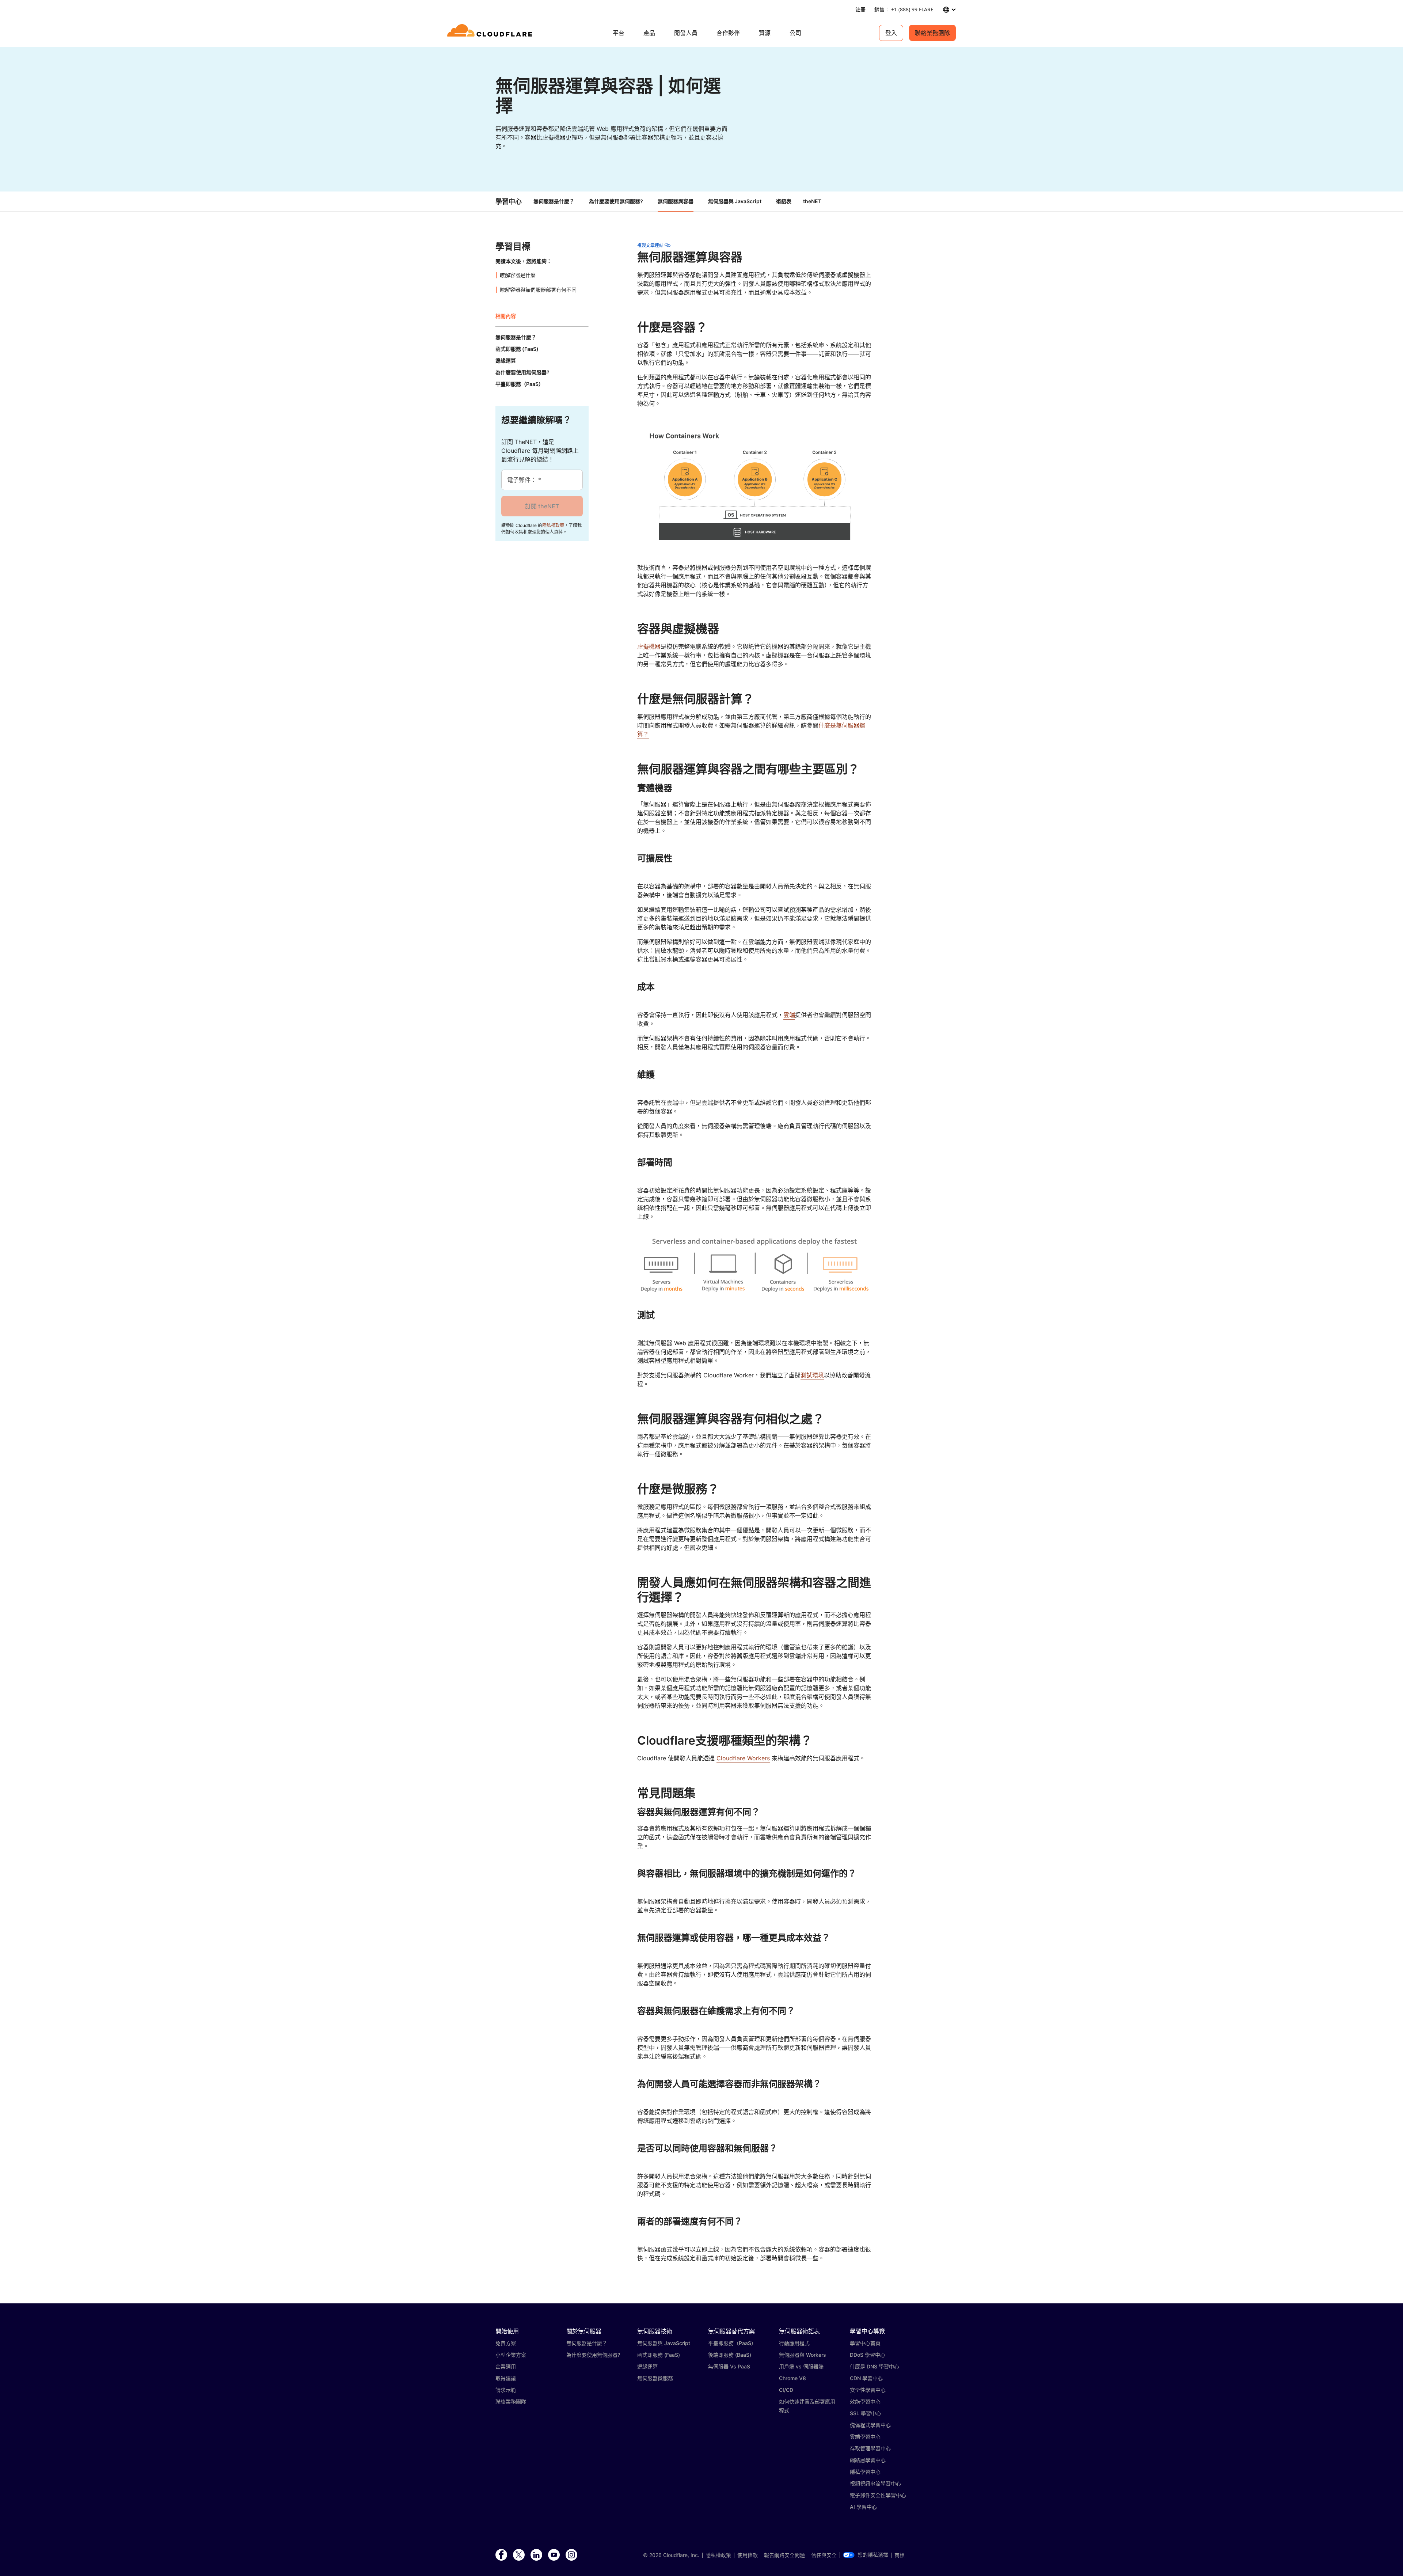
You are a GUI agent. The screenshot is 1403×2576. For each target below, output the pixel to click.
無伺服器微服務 (655, 2378)
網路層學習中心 (868, 2460)
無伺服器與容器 (676, 201)
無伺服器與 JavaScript (735, 201)
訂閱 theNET (542, 506)
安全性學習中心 (868, 2390)
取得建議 (506, 2378)
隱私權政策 (553, 525)
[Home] (491, 33)
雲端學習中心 (865, 2437)
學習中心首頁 (865, 2343)
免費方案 (506, 2343)
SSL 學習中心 (866, 2413)
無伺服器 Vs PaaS (729, 2366)
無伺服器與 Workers (803, 2355)
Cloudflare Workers (743, 1758)
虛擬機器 (649, 646)
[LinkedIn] (536, 2555)
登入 (891, 33)
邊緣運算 (647, 2366)
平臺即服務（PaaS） (732, 2343)
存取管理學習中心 (870, 2448)
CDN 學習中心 (866, 2378)
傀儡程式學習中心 (870, 2425)
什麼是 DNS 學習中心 (875, 2366)
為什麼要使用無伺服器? (616, 201)
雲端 (789, 1015)
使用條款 (748, 2555)
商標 (900, 2555)
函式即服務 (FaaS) (659, 2355)
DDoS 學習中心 (868, 2355)
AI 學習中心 (863, 2507)
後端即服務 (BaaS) (730, 2355)
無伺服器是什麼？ (554, 201)
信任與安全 (824, 2555)
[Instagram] (571, 2555)
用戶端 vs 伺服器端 (801, 2366)
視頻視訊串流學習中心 (875, 2483)
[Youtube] (554, 2555)
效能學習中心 (865, 2402)
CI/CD (786, 2390)
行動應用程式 (794, 2343)
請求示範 (506, 2390)
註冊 (860, 9)
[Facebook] (501, 2555)
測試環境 (812, 1375)
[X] (519, 2555)
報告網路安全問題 (784, 2555)
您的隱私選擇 (873, 2555)
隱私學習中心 (865, 2472)
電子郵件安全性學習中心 (878, 2495)
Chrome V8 (792, 2378)
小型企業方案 (511, 2355)
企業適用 (506, 2366)
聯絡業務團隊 (932, 33)
